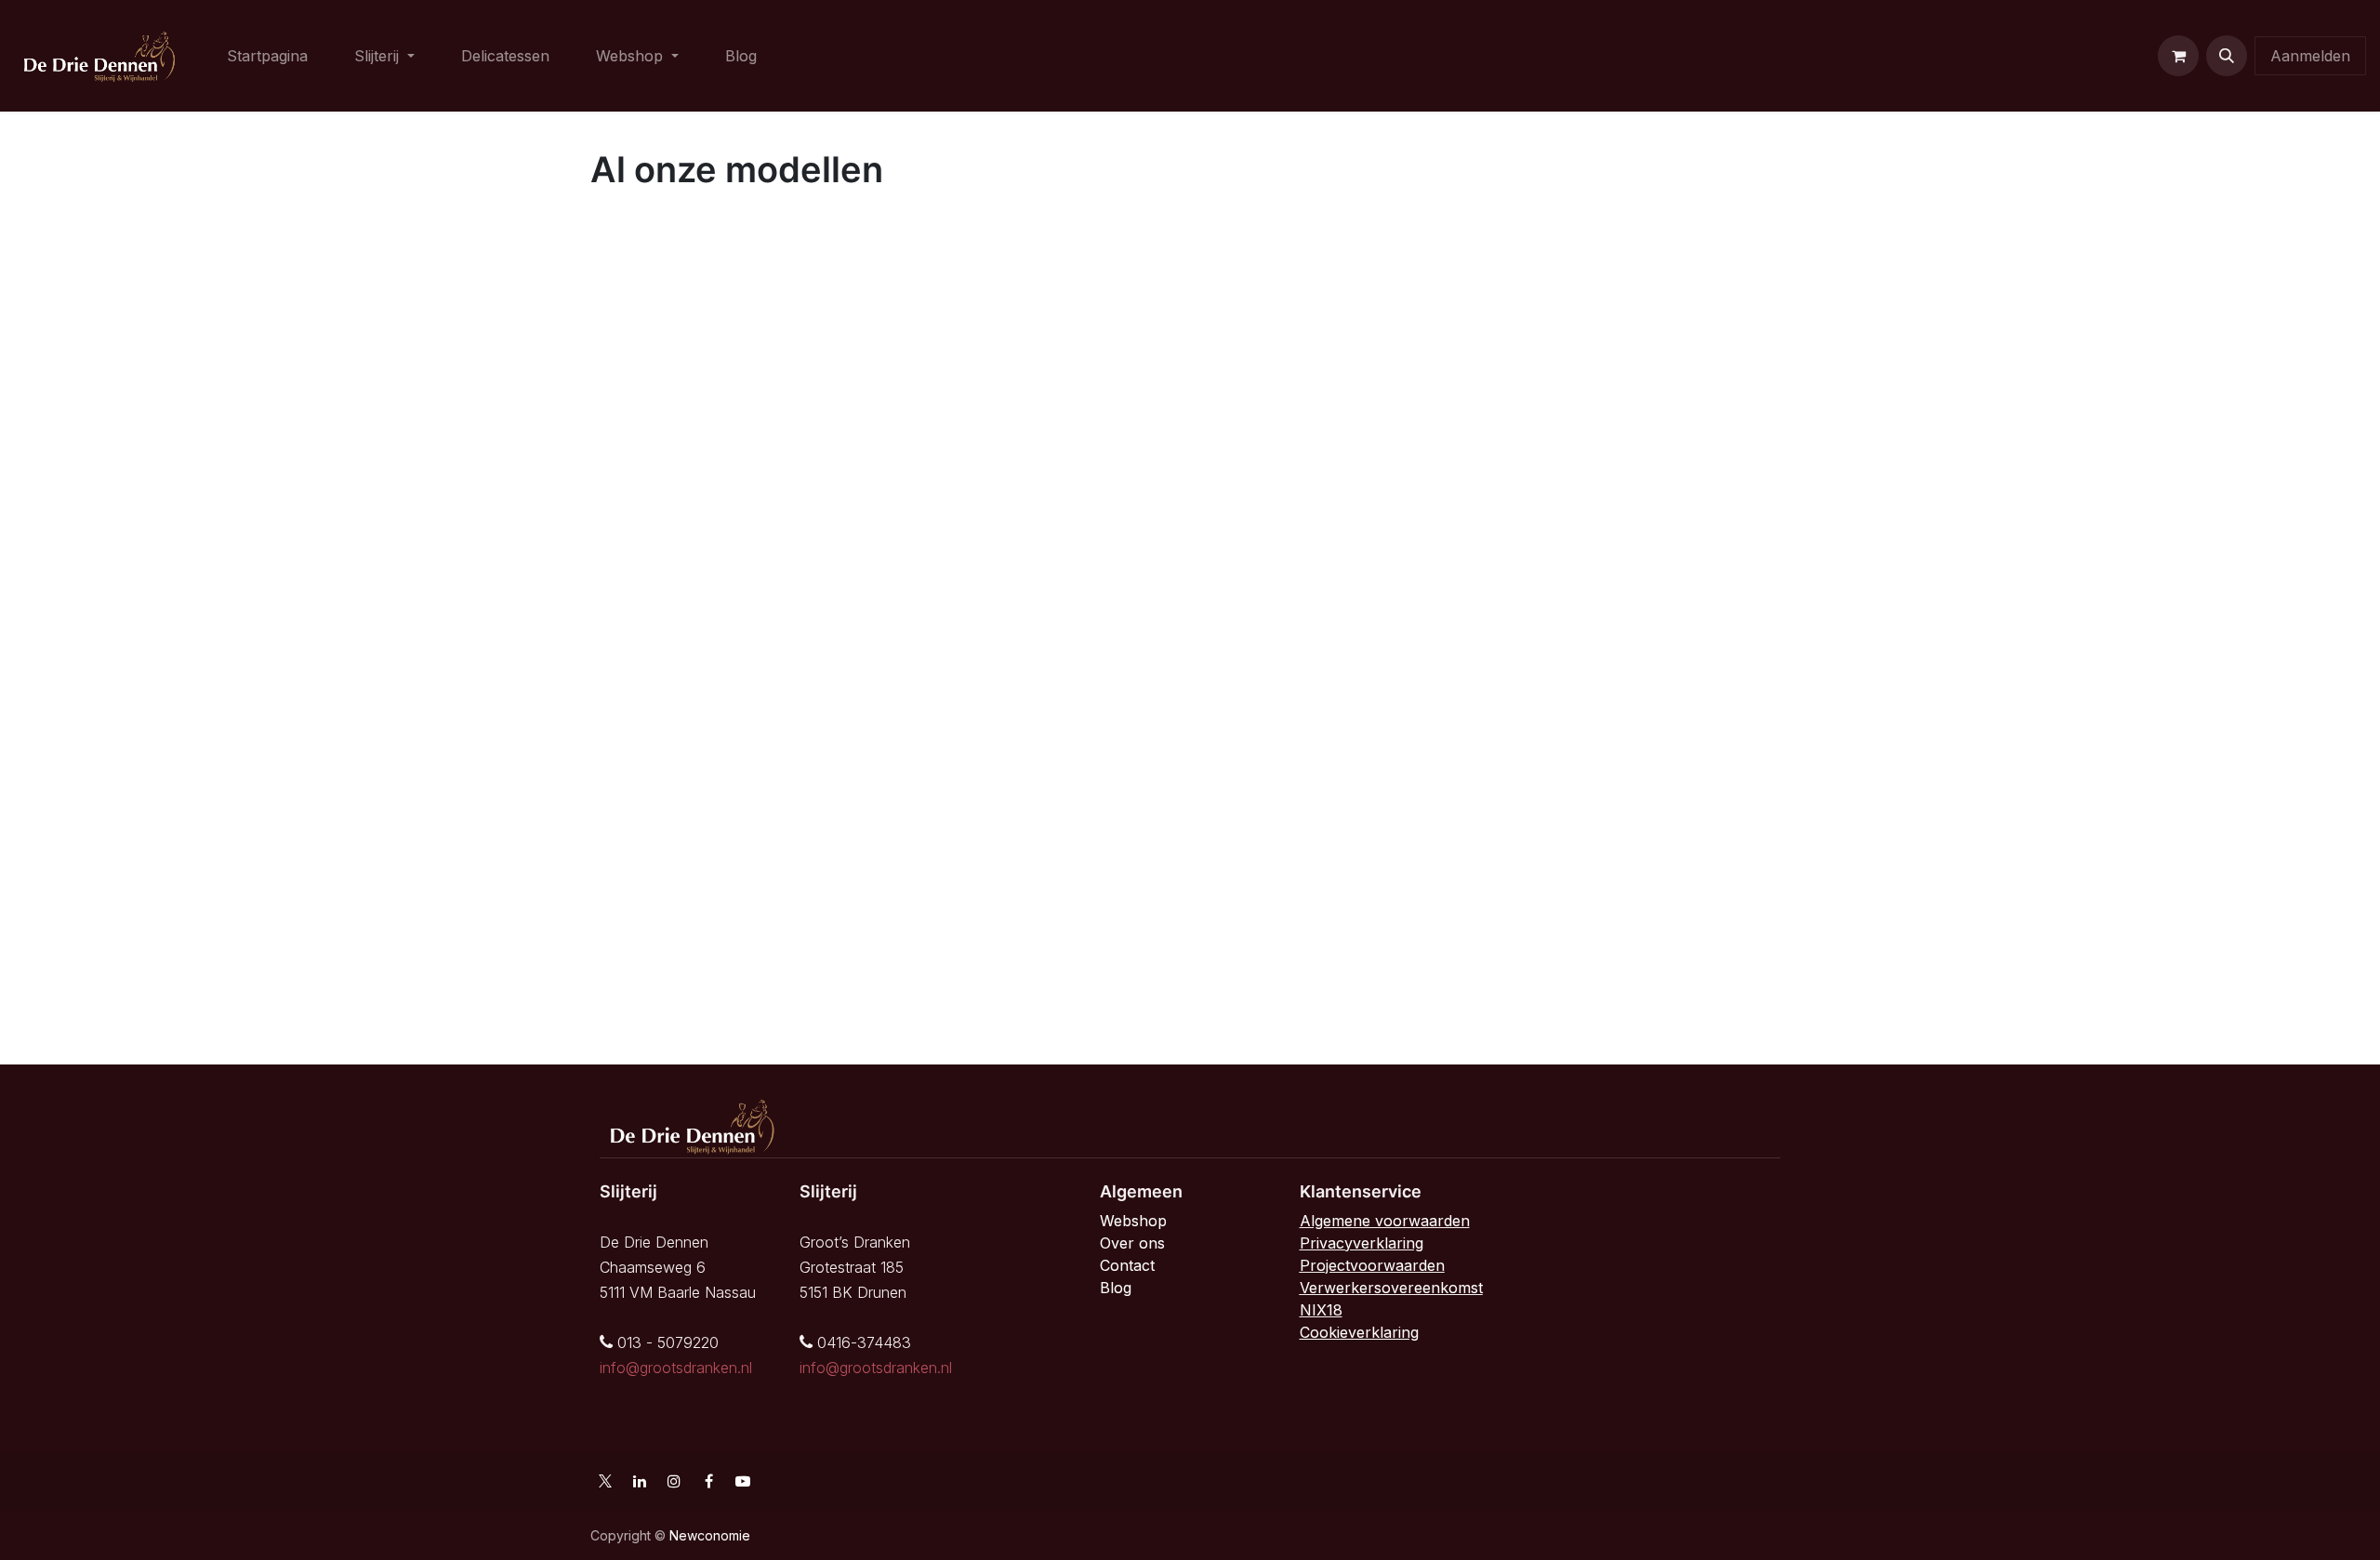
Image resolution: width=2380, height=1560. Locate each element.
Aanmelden (2310, 56)
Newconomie (710, 1535)
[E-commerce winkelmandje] (2178, 56)
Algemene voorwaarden (1385, 1221)
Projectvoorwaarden (1372, 1265)
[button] (2227, 56)
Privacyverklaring (1362, 1243)
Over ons (1132, 1243)
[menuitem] (267, 56)
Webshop (1133, 1221)
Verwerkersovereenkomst (1391, 1288)
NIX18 (1321, 1310)
